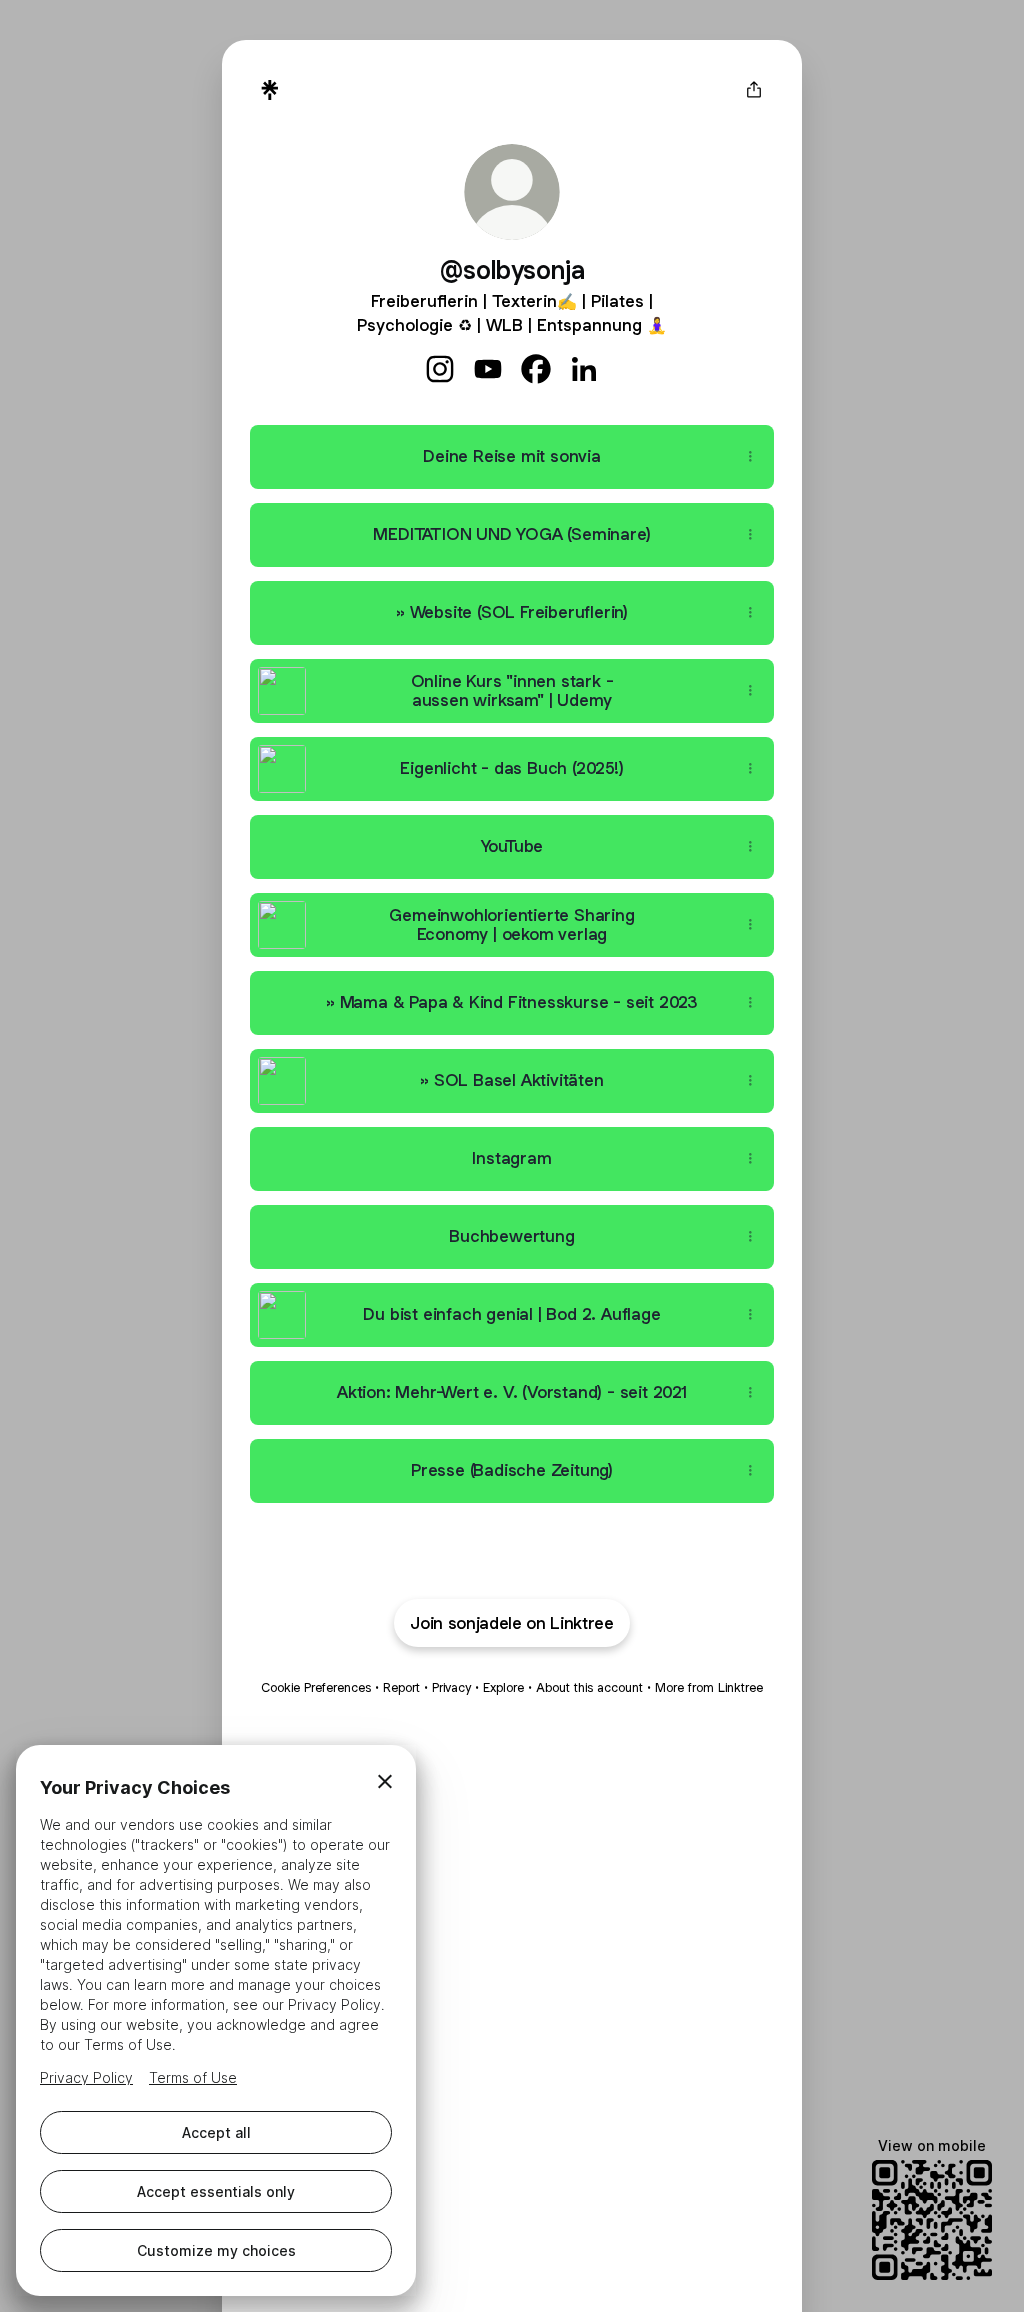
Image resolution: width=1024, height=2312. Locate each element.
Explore (503, 1687)
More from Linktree (709, 1687)
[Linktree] (270, 90)
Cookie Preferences (316, 1687)
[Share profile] (754, 90)
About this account (589, 1687)
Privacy (451, 1687)
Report (401, 1687)
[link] (440, 369)
